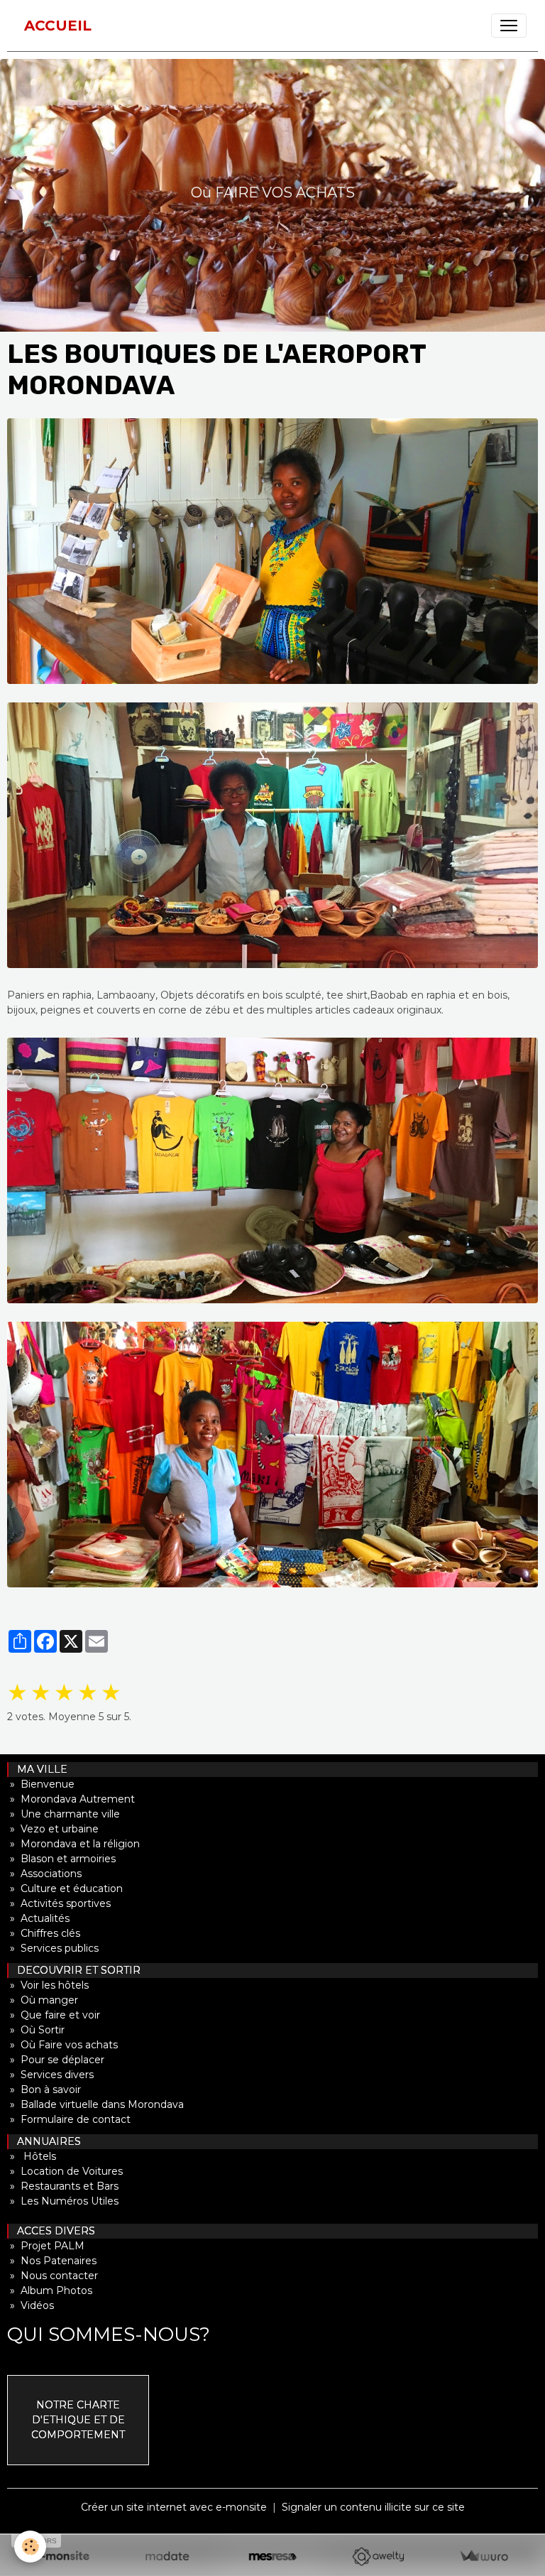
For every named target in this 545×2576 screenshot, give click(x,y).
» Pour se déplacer (56, 2060)
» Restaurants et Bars (63, 2186)
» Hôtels (32, 2156)
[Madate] (167, 2556)
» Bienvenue (41, 1784)
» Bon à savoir (44, 2089)
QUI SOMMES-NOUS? (109, 2334)
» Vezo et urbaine (53, 1829)
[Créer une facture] (484, 2556)
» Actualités (38, 1918)
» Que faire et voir (54, 2015)
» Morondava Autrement (71, 1799)
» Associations (44, 1874)
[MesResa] (273, 2556)
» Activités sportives (59, 1903)
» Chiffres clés (44, 1933)
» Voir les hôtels (48, 1985)
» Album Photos (50, 2290)
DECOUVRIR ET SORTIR (75, 1970)
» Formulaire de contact (69, 2119)
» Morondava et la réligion (73, 1844)
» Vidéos (31, 2305)
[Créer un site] (61, 2556)
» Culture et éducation (65, 1888)
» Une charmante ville (64, 1814)
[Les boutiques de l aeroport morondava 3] (272, 1170)
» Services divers (50, 2075)
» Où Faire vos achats (62, 2045)
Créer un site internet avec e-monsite (174, 2507)
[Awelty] (378, 2556)
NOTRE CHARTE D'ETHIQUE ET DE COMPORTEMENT (78, 2420)
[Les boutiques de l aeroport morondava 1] (272, 551)
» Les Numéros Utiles (63, 2201)
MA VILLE (38, 1769)
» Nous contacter (53, 2276)
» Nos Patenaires (52, 2261)
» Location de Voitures (65, 2171)
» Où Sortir (36, 2030)
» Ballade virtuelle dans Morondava (95, 2104)
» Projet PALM (46, 2246)
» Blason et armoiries (61, 1859)
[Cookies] (30, 2547)
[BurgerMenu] (509, 26)
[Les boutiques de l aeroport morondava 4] (272, 1455)
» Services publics (53, 1948)
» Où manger (43, 2000)
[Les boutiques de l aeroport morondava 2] (272, 835)
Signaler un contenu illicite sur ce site (373, 2507)
